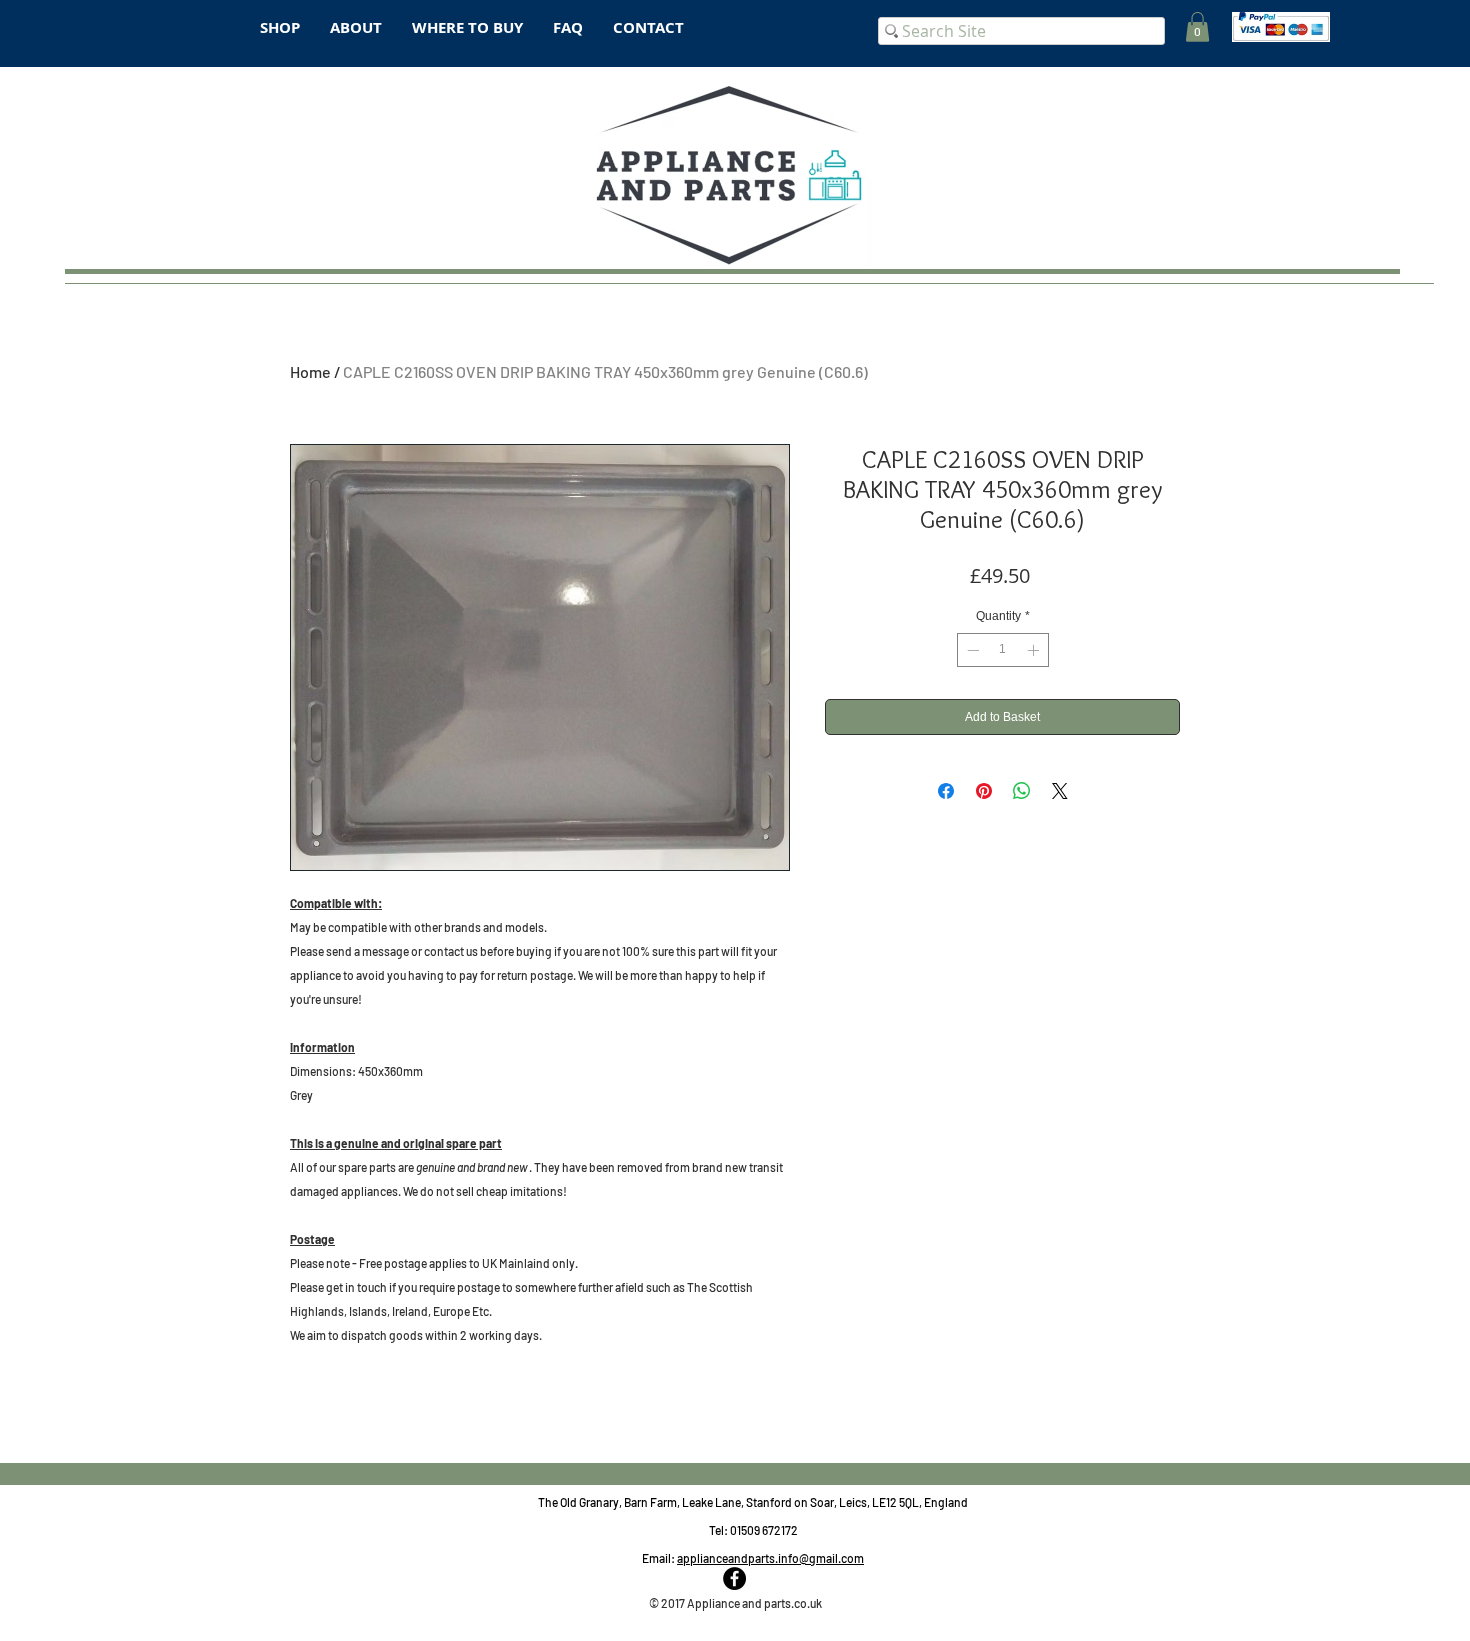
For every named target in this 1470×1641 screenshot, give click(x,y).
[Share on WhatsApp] (1022, 791)
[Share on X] (1060, 791)
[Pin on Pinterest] (984, 791)
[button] (1197, 27)
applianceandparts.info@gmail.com (770, 1558)
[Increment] (1035, 650)
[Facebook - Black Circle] (734, 1578)
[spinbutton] (1003, 650)
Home (310, 371)
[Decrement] (971, 650)
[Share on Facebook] (946, 791)
